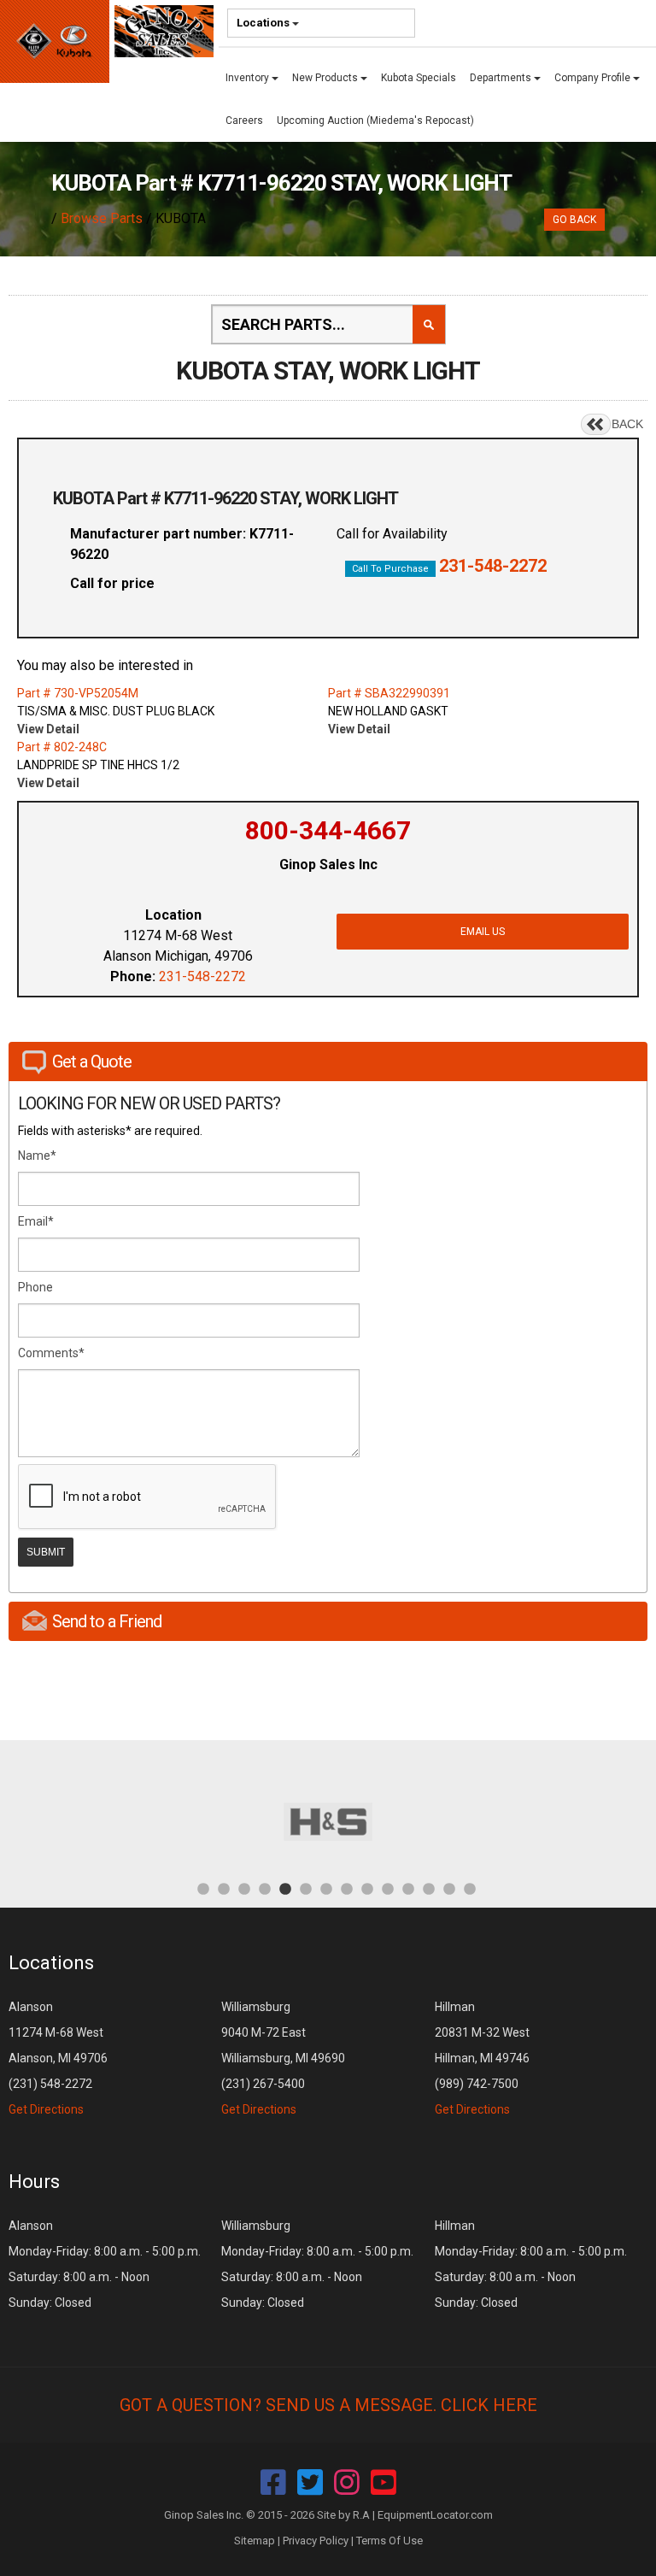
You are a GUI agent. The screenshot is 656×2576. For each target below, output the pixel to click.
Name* (37, 1156)
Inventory (249, 78)
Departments (502, 78)
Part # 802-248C (62, 747)
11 (408, 1888)
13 (449, 1888)
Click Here (489, 2405)
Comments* (51, 1353)
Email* (36, 1221)
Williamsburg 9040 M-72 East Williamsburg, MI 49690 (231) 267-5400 (283, 2058)
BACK (627, 424)
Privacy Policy (316, 2541)
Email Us (483, 932)
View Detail (48, 729)
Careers (244, 121)
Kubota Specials (419, 78)
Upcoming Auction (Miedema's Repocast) (375, 121)
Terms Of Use (389, 2541)
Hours (34, 2182)
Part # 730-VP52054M (78, 693)
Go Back (574, 220)
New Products (326, 78)
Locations (264, 23)
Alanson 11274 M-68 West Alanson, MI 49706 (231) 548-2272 (58, 2058)
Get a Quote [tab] (92, 1062)
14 (470, 1888)
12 (429, 1888)
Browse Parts (102, 218)
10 (388, 1888)
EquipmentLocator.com (435, 2515)
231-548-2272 (493, 566)
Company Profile (594, 78)
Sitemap (255, 2541)
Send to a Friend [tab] (107, 1621)
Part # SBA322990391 (389, 693)
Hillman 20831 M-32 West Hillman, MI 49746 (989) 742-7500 (482, 2058)
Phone (35, 1287)
